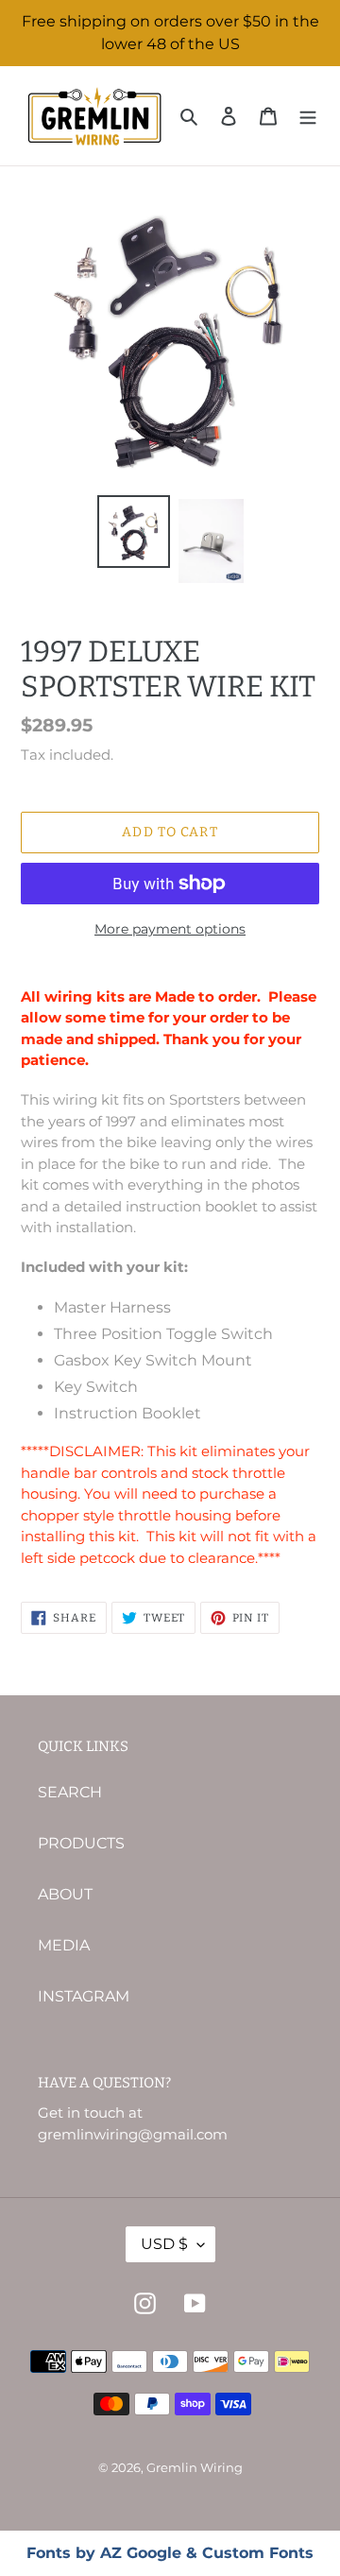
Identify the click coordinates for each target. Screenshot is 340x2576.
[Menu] (308, 116)
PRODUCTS (81, 1843)
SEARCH (70, 1792)
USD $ (164, 2244)
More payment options (170, 929)
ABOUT (65, 1894)
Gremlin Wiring (195, 2467)
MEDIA (64, 1945)
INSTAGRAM (84, 1996)
